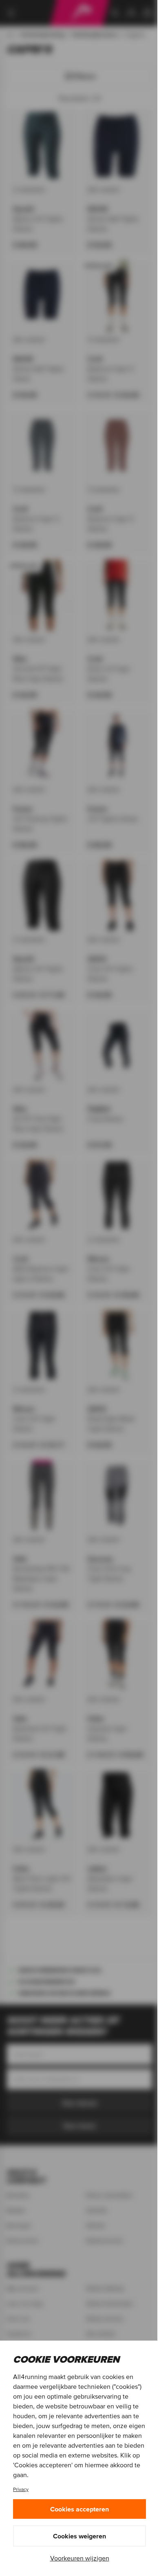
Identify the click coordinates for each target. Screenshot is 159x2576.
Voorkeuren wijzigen (80, 2558)
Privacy (21, 2489)
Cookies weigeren (79, 2536)
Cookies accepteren (79, 2509)
